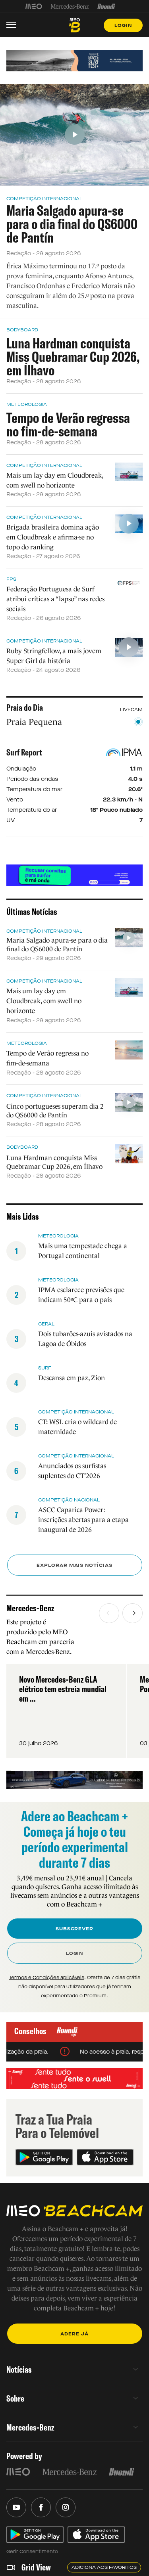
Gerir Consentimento (32, 2551)
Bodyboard (22, 330)
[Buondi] (106, 6)
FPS (11, 579)
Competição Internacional (44, 199)
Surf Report (24, 752)
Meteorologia (27, 404)
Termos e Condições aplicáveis (46, 1977)
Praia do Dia (25, 708)
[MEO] (34, 6)
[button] (109, 1613)
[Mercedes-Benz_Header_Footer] (70, 6)
